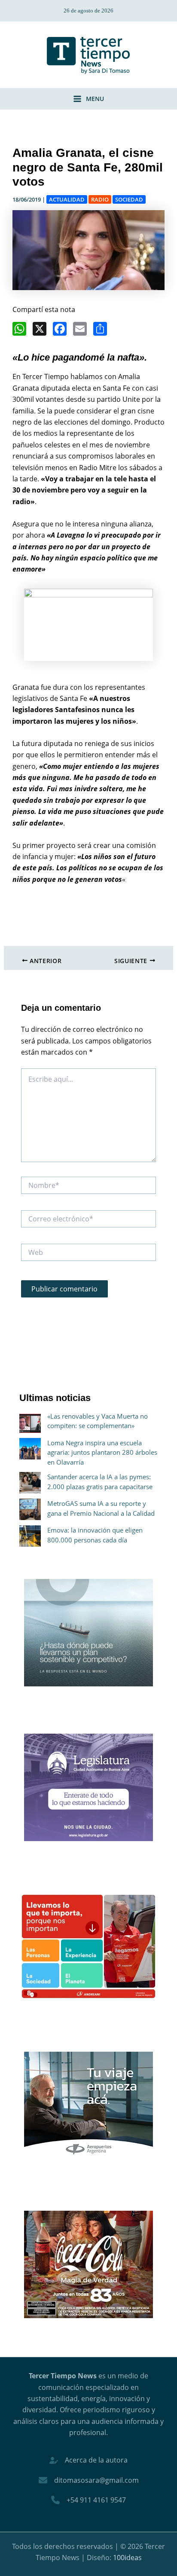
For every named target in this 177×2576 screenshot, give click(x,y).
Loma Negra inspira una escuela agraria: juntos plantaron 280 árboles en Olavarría (102, 1452)
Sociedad (129, 199)
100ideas (127, 2558)
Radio (100, 199)
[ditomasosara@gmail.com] (89, 2480)
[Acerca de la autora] (88, 2460)
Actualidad (67, 199)
